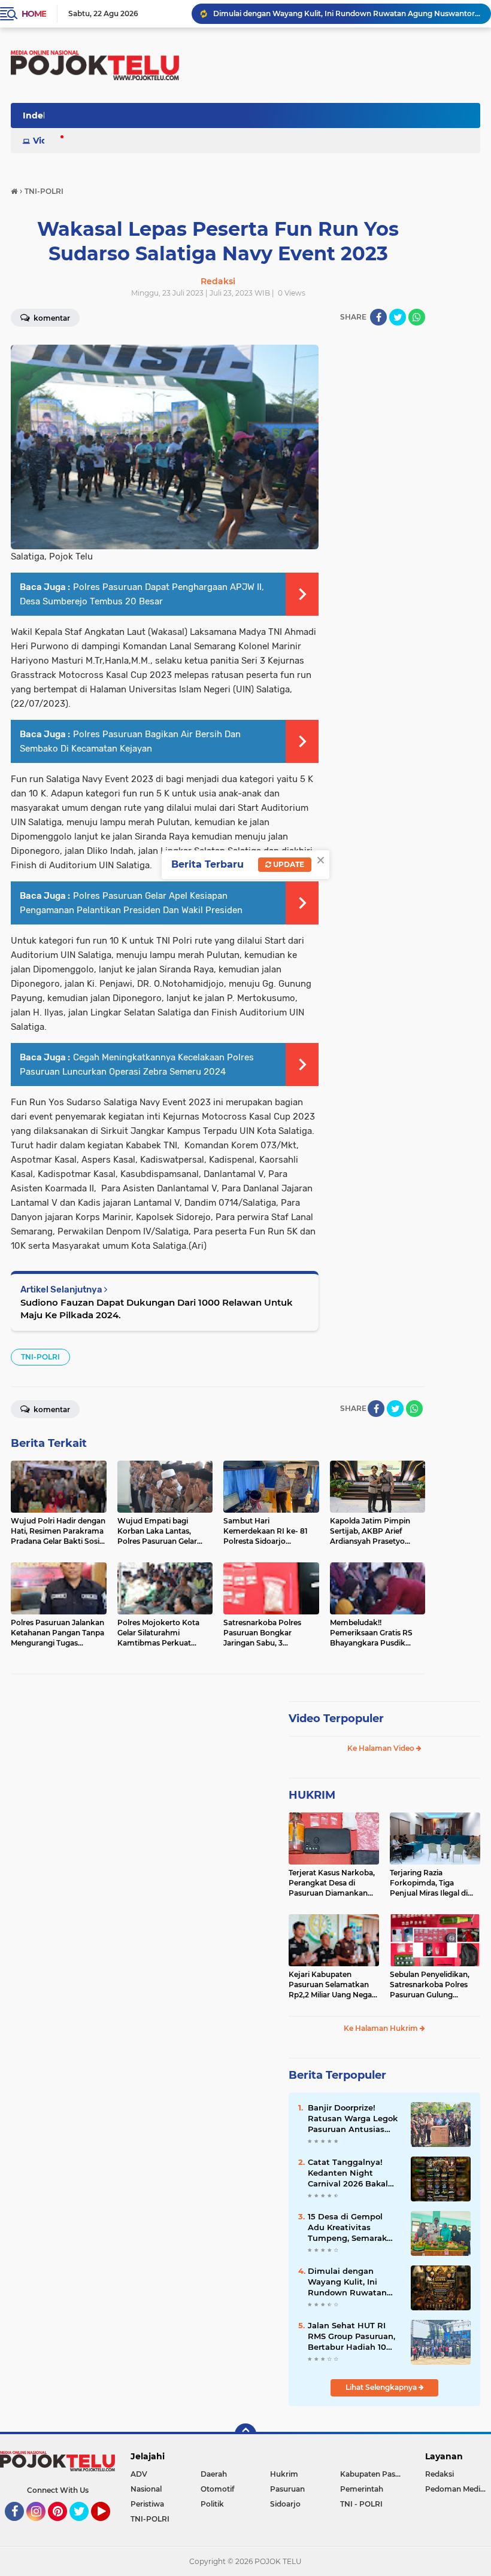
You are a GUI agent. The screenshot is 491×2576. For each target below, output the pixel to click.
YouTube (109, 2526)
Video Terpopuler (336, 1719)
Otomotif (217, 2489)
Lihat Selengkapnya (382, 2387)
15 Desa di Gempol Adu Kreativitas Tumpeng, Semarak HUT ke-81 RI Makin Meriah (347, 2228)
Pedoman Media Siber (458, 2489)
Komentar (51, 1409)
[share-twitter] (398, 317)
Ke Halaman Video (382, 1748)
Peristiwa (147, 2504)
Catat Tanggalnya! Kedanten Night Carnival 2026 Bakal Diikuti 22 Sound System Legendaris (348, 2173)
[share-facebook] (378, 317)
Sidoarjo (285, 2504)
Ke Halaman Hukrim (382, 2028)
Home (34, 14)
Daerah (214, 2474)
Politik (212, 2504)
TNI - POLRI (361, 2504)
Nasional (146, 2489)
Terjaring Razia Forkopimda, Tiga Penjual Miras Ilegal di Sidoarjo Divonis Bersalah (429, 1883)
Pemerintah (362, 2489)
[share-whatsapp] (417, 317)
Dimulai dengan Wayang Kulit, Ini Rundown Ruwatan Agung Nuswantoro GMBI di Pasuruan (347, 13)
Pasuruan (287, 2489)
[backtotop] (245, 2434)
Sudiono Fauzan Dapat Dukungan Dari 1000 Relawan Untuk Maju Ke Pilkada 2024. (157, 1309)
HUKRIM (312, 1795)
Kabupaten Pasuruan (375, 2474)
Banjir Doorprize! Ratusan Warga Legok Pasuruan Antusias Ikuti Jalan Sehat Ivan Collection (353, 2119)
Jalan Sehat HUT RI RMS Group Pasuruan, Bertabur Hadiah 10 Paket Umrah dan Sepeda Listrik (351, 2337)
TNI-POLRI (40, 1357)
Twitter (84, 2526)
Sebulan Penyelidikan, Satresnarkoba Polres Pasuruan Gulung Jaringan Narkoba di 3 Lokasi (430, 1985)
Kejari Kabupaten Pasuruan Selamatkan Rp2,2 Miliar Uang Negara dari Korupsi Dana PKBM (334, 1985)
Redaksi (440, 2474)
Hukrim (284, 2474)
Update (288, 864)
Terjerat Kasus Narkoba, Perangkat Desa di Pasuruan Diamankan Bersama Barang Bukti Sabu (332, 1883)
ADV (139, 2474)
